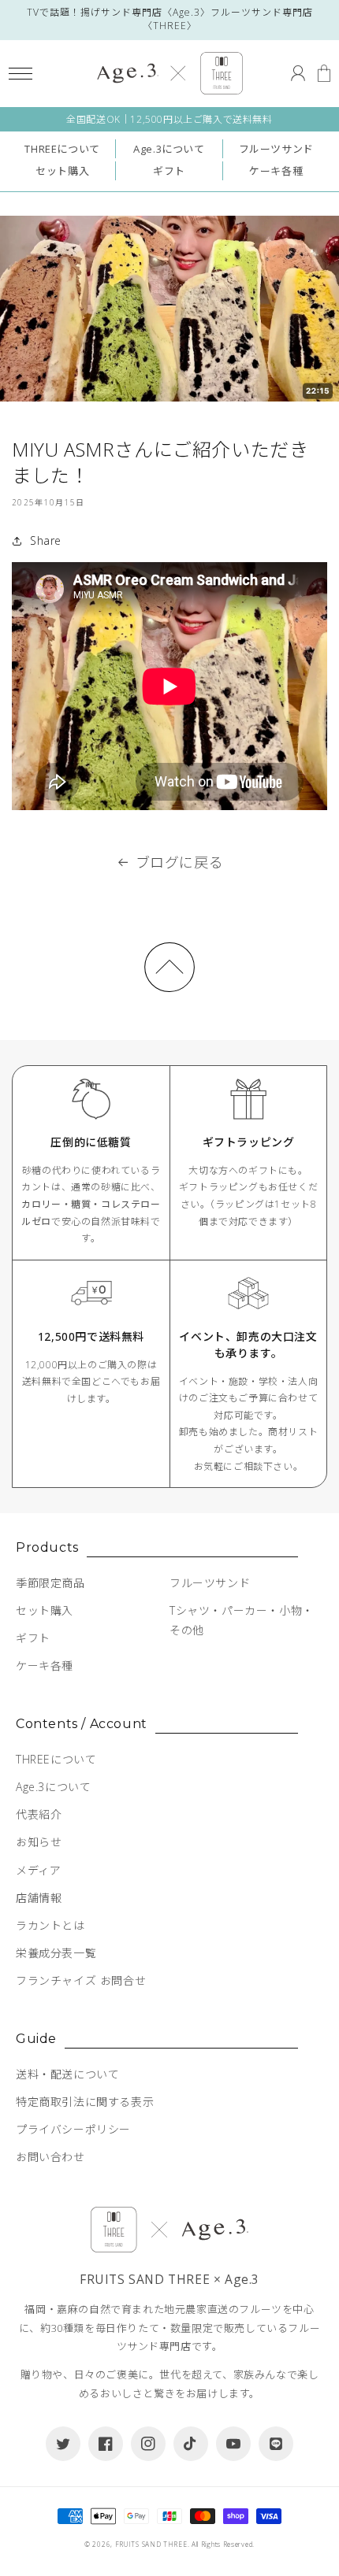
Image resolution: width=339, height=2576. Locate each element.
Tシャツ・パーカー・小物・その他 (242, 1620)
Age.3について (169, 149)
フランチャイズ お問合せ (81, 1980)
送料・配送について (67, 2074)
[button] (20, 74)
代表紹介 (39, 1814)
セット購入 (62, 171)
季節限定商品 (50, 1583)
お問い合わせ (50, 2157)
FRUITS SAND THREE (151, 2544)
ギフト (169, 171)
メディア (38, 1870)
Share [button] (46, 540)
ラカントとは (50, 1925)
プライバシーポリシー (73, 2129)
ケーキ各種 (276, 171)
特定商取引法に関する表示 (85, 2102)
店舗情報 (39, 1898)
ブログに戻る (180, 862)
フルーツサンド (276, 149)
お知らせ (39, 1842)
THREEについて (62, 149)
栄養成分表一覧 (56, 1953)
